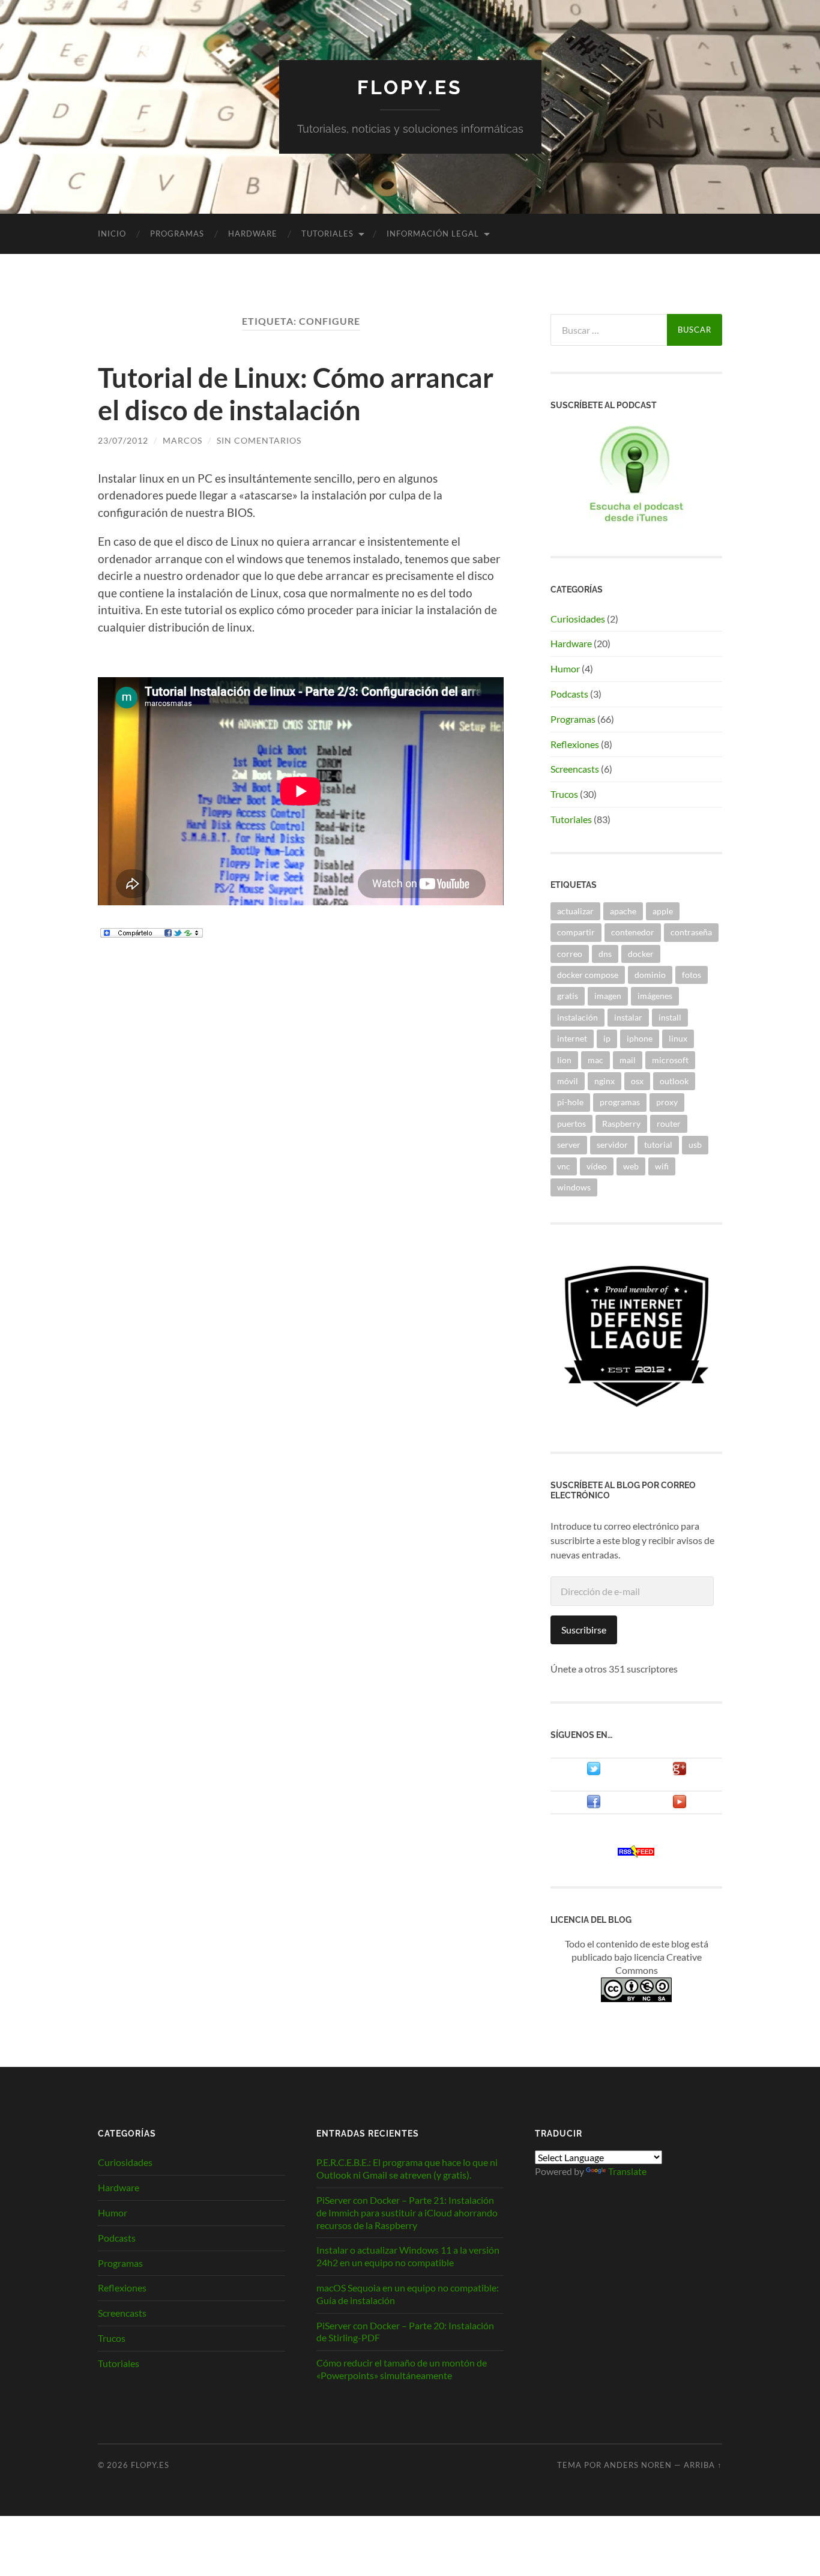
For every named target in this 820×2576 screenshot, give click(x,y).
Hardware (253, 234)
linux (678, 1038)
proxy (667, 1102)
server (569, 1145)
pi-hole (570, 1102)
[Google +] (680, 1772)
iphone (640, 1038)
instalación (577, 1017)
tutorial (658, 1145)
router (669, 1124)
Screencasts (575, 769)
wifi (662, 1166)
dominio (650, 975)
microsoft (670, 1060)
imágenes (655, 996)
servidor (612, 1145)
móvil (568, 1081)
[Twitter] (594, 1772)
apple (663, 911)
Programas (177, 234)
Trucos (564, 794)
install (670, 1017)
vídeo (597, 1166)
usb (695, 1145)
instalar (628, 1017)
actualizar (575, 911)
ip (607, 1038)
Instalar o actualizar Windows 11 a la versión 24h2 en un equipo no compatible (408, 2256)
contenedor (633, 932)
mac (595, 1060)
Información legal (433, 234)
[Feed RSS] (636, 1854)
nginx (604, 1081)
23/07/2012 (123, 440)
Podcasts (569, 694)
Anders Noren (638, 2465)
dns (605, 954)
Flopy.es (410, 87)
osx (637, 1081)
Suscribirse (584, 1630)
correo (570, 954)
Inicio (112, 234)
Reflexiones (575, 744)
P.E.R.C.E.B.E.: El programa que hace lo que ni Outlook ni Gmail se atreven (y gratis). (407, 2168)
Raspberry (621, 1124)
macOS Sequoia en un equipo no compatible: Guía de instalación (408, 2294)
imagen (608, 996)
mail (628, 1060)
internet (572, 1038)
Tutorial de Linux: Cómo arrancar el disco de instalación (296, 394)
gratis (568, 996)
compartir (576, 932)
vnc (564, 1166)
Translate (627, 2171)
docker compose (588, 975)
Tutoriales (327, 234)
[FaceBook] (594, 1805)
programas (620, 1102)
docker (641, 954)
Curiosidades (578, 619)
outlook (674, 1081)
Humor (565, 668)
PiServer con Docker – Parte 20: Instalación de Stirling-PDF (405, 2332)
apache (623, 911)
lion (564, 1060)
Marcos (182, 440)
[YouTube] (680, 1805)
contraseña (691, 932)
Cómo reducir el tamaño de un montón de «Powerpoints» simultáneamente (402, 2369)
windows (574, 1187)
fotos (692, 975)
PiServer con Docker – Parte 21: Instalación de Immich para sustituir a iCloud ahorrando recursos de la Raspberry (407, 2213)
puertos (571, 1124)
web (631, 1166)
